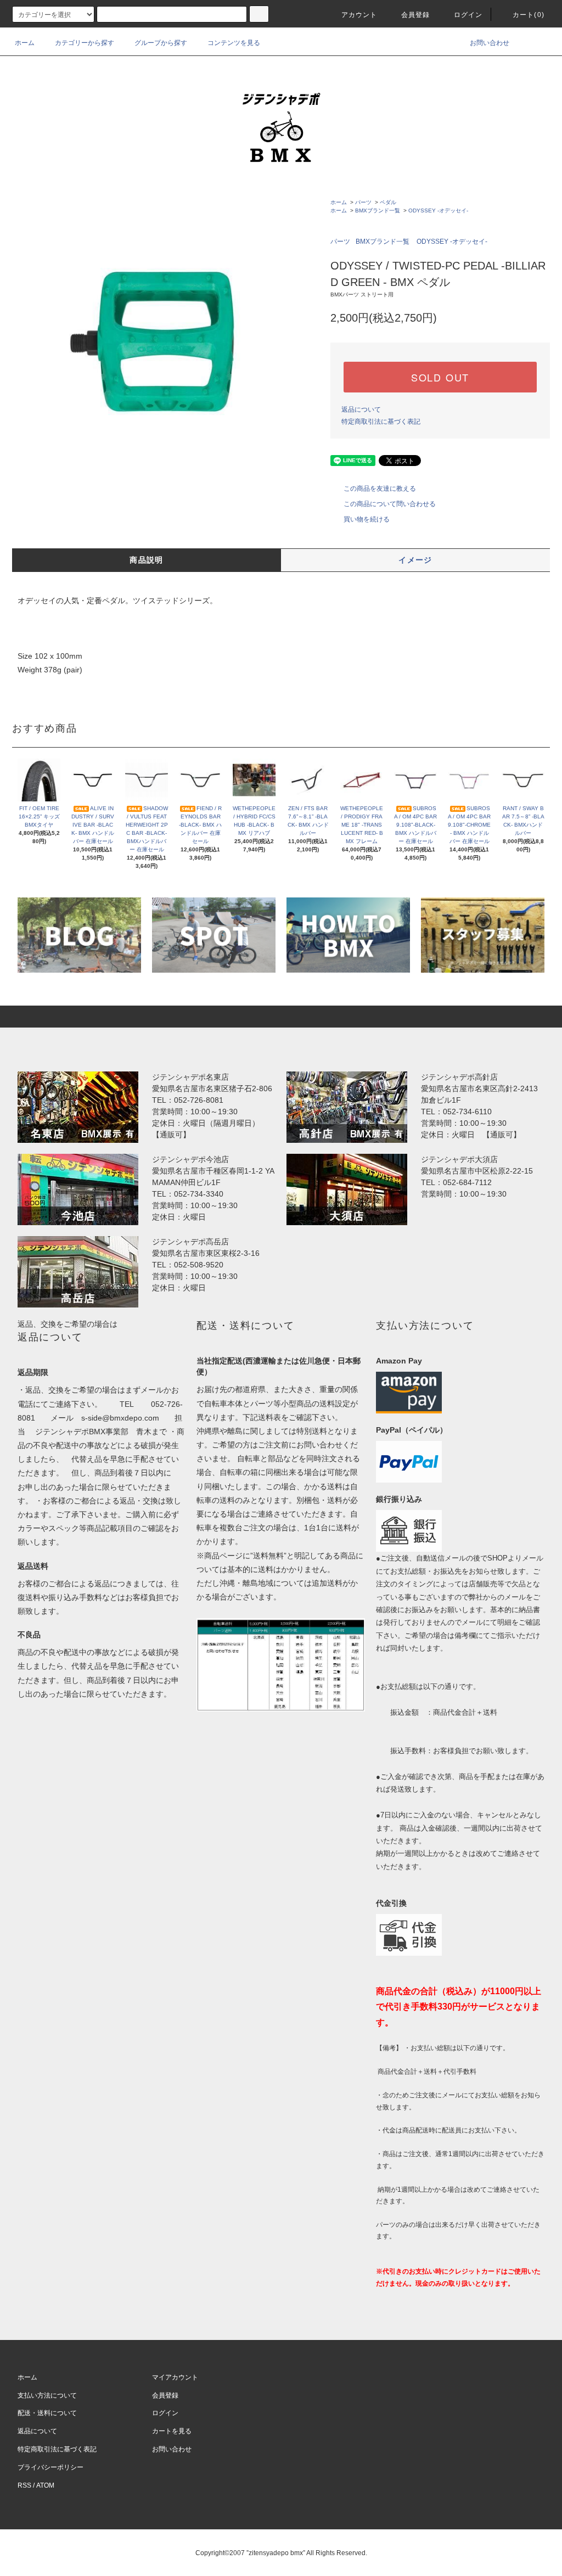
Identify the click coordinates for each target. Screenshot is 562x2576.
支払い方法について (47, 2395)
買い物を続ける (367, 519)
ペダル (388, 202)
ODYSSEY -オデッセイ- (438, 211)
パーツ (363, 202)
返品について (361, 409)
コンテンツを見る (234, 43)
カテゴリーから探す (85, 43)
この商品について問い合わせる (390, 504)
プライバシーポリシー (50, 2467)
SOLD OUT (440, 377)
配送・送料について (47, 2413)
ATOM (45, 2485)
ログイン (468, 15)
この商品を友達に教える (380, 489)
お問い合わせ (490, 43)
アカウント (359, 15)
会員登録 (416, 15)
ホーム (25, 43)
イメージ (415, 560)
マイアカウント (175, 2377)
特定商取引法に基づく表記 (381, 422)
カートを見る (172, 2431)
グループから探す (161, 43)
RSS (24, 2485)
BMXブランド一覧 (378, 211)
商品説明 (147, 560)
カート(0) (529, 15)
